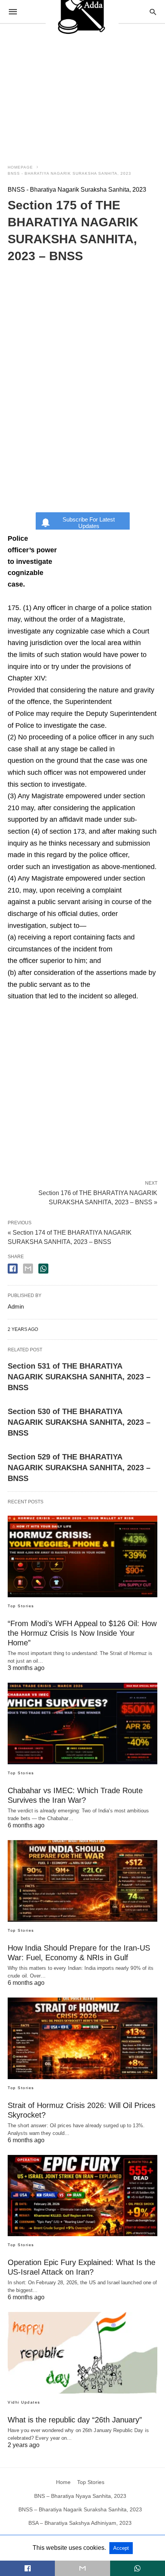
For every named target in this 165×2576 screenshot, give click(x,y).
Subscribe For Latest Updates (89, 523)
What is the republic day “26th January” (75, 2420)
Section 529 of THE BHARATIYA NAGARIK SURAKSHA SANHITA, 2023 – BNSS (79, 1468)
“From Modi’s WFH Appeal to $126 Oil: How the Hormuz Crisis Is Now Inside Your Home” (82, 1633)
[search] (153, 12)
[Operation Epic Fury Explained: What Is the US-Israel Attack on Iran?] (82, 2196)
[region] (82, 89)
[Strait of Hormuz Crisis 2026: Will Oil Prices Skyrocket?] (82, 2038)
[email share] (28, 1269)
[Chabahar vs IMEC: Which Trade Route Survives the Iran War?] (82, 1723)
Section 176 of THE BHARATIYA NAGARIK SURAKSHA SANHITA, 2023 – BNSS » (98, 1197)
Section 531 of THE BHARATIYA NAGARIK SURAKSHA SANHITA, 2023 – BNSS (79, 1377)
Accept (121, 2548)
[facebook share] (13, 1269)
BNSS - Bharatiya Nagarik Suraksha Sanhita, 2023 (69, 173)
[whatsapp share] (43, 1269)
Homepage (20, 167)
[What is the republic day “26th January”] (82, 2353)
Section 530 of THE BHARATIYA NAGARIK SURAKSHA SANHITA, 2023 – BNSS (79, 1422)
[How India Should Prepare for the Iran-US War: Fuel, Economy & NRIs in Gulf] (82, 1881)
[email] (82, 2568)
